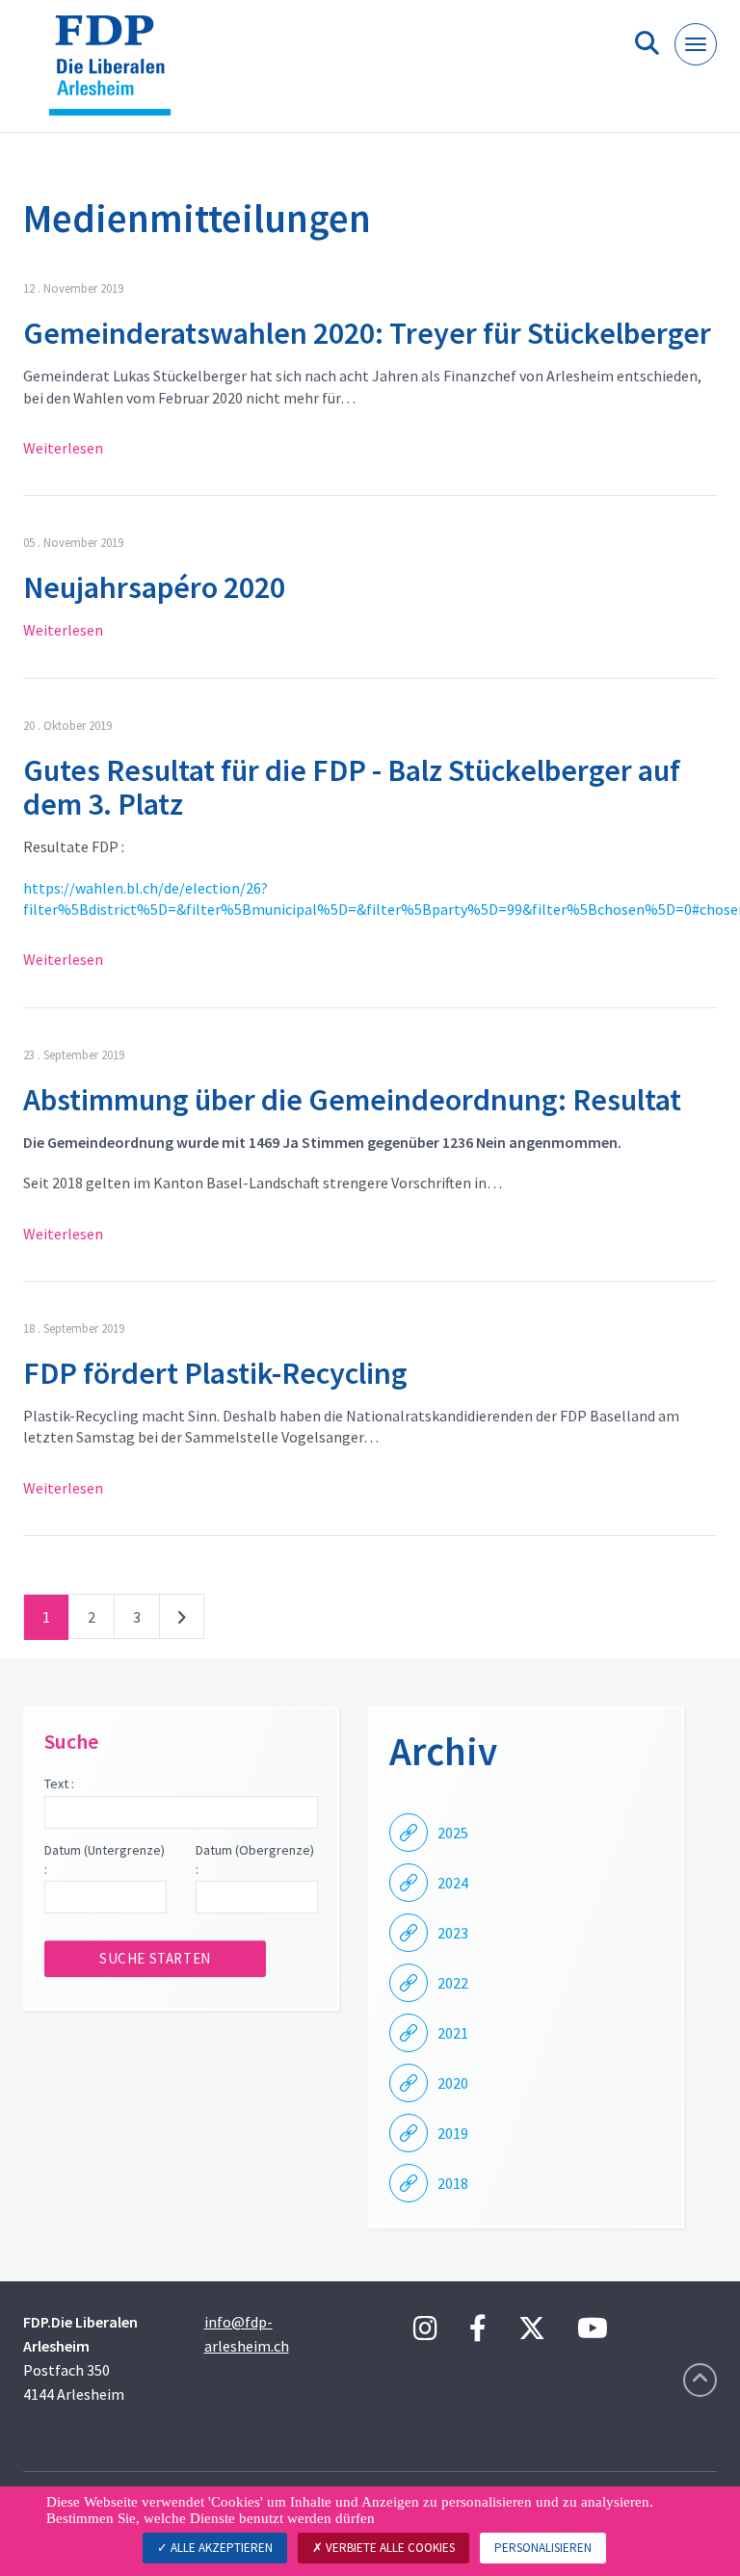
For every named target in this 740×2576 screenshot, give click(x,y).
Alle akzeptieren (220, 2548)
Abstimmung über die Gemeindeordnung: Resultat (352, 1100)
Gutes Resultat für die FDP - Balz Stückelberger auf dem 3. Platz (352, 787)
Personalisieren (543, 2548)
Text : (59, 1783)
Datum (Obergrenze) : (255, 1860)
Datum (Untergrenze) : (105, 1860)
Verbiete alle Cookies (389, 2548)
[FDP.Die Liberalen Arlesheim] (117, 74)
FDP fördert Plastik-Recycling (215, 1373)
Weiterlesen (63, 448)
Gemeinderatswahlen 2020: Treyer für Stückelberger (367, 333)
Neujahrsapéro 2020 (154, 587)
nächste (182, 1621)
